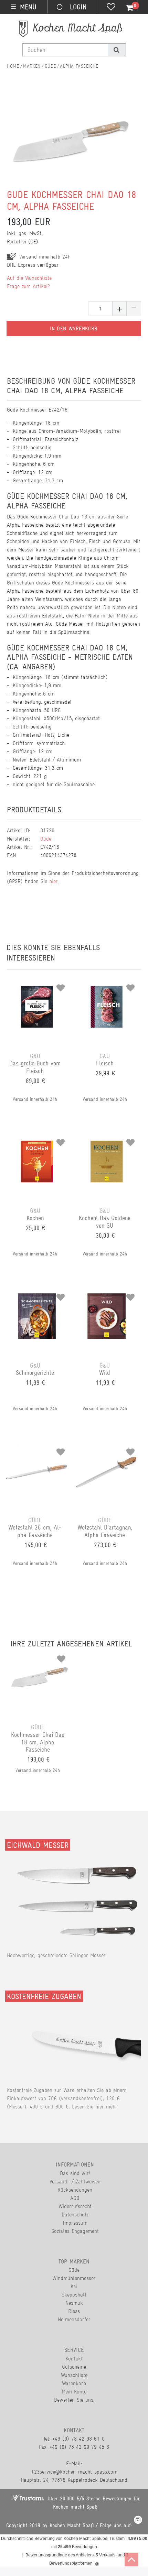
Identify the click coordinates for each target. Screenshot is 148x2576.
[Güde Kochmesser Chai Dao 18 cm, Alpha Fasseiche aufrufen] (40, 1656)
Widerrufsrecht (75, 2206)
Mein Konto (74, 2392)
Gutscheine (74, 2367)
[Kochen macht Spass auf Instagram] (138, 2521)
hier (54, 881)
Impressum (75, 2223)
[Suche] (117, 50)
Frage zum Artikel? (28, 286)
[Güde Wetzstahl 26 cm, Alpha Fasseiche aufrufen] (37, 1449)
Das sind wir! (75, 2173)
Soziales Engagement (75, 2231)
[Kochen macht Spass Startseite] (13, 66)
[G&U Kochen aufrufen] (37, 1140)
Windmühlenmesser (74, 2278)
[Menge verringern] (134, 309)
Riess (74, 2311)
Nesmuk (74, 2303)
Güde (50, 66)
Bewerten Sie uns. (74, 2400)
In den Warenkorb (74, 329)
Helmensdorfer (74, 2319)
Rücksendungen (75, 2190)
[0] (126, 8)
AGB (75, 2198)
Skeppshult (74, 2295)
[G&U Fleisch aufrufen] (106, 985)
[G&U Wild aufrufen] (106, 1295)
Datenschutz (75, 2215)
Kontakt (74, 2359)
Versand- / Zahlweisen (75, 2182)
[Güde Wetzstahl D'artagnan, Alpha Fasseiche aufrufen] (106, 1449)
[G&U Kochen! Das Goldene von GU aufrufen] (106, 1140)
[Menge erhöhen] (119, 309)
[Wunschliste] (111, 8)
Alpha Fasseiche (79, 66)
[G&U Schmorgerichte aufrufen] (37, 1295)
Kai (74, 2286)
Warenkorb (74, 2383)
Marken (32, 66)
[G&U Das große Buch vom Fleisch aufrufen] (37, 985)
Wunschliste (74, 2375)
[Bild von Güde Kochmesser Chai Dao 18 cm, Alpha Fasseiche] (71, 150)
